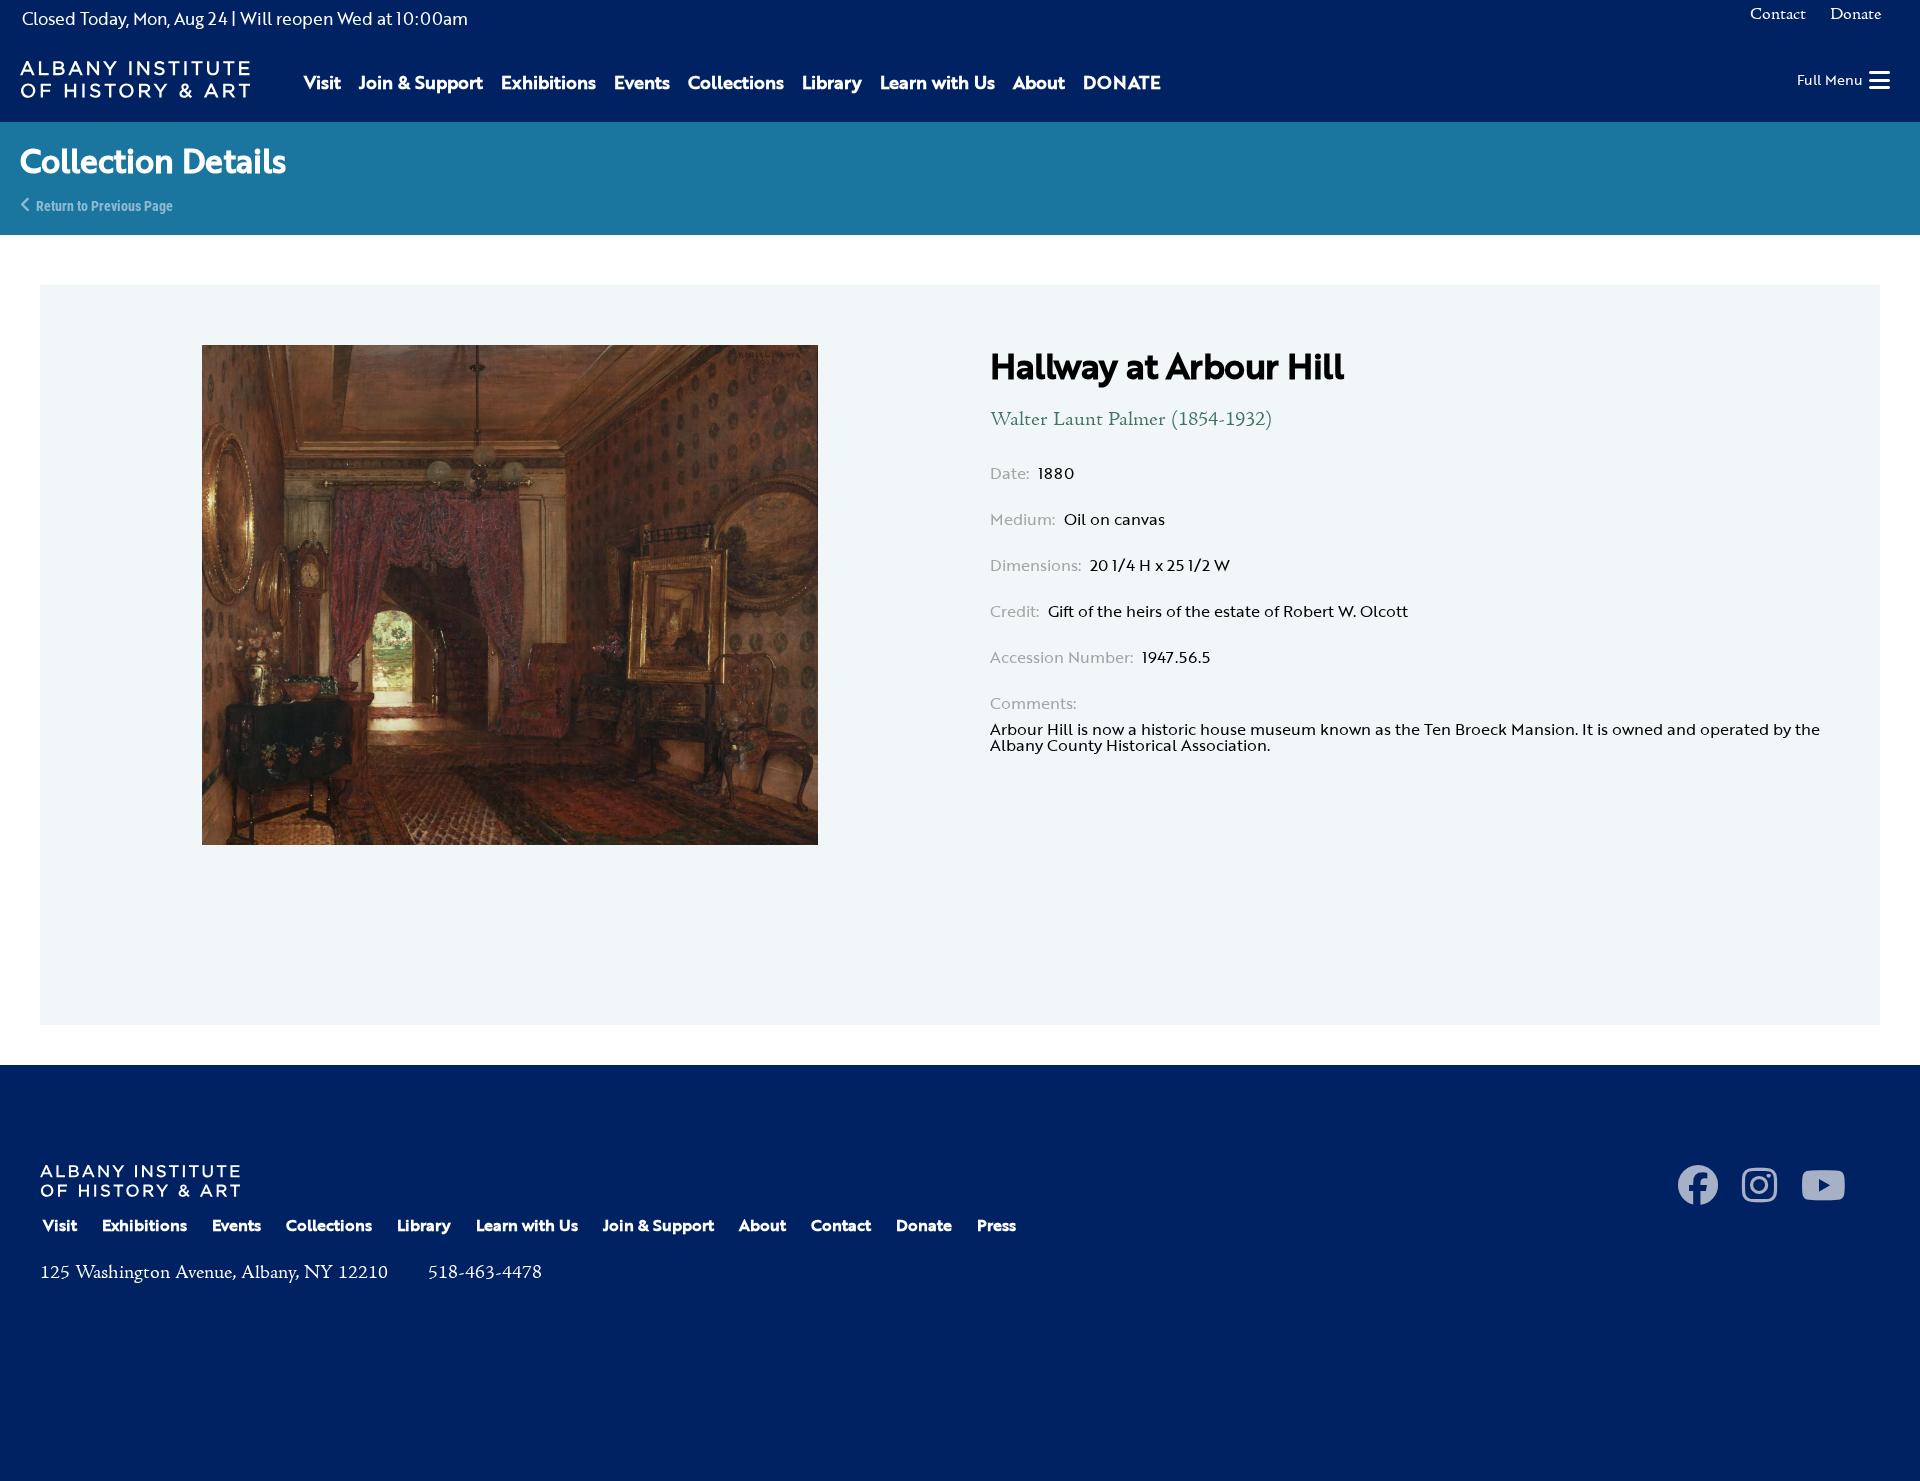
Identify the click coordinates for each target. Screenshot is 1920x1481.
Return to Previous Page (104, 204)
